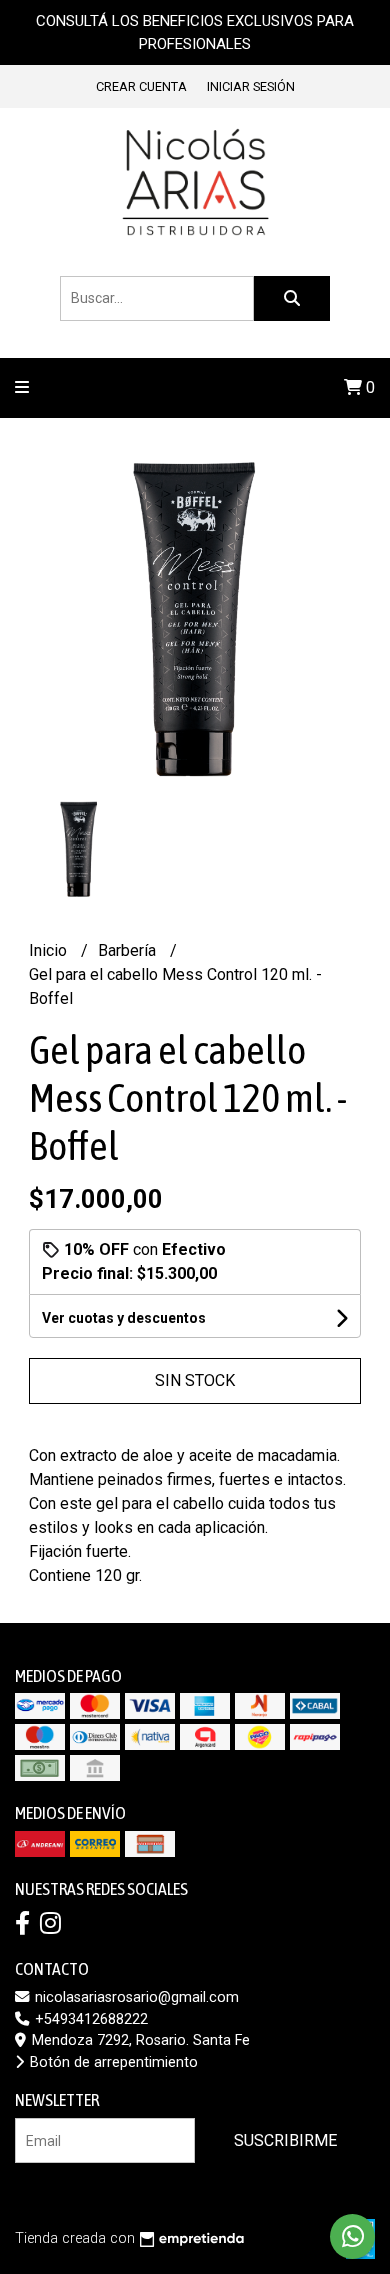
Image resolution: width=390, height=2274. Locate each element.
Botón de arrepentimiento (112, 2062)
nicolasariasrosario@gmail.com (135, 1997)
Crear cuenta (141, 86)
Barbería (129, 950)
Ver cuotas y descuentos (124, 1318)
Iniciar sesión (251, 86)
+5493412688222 (89, 2019)
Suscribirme (285, 2140)
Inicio (50, 950)
